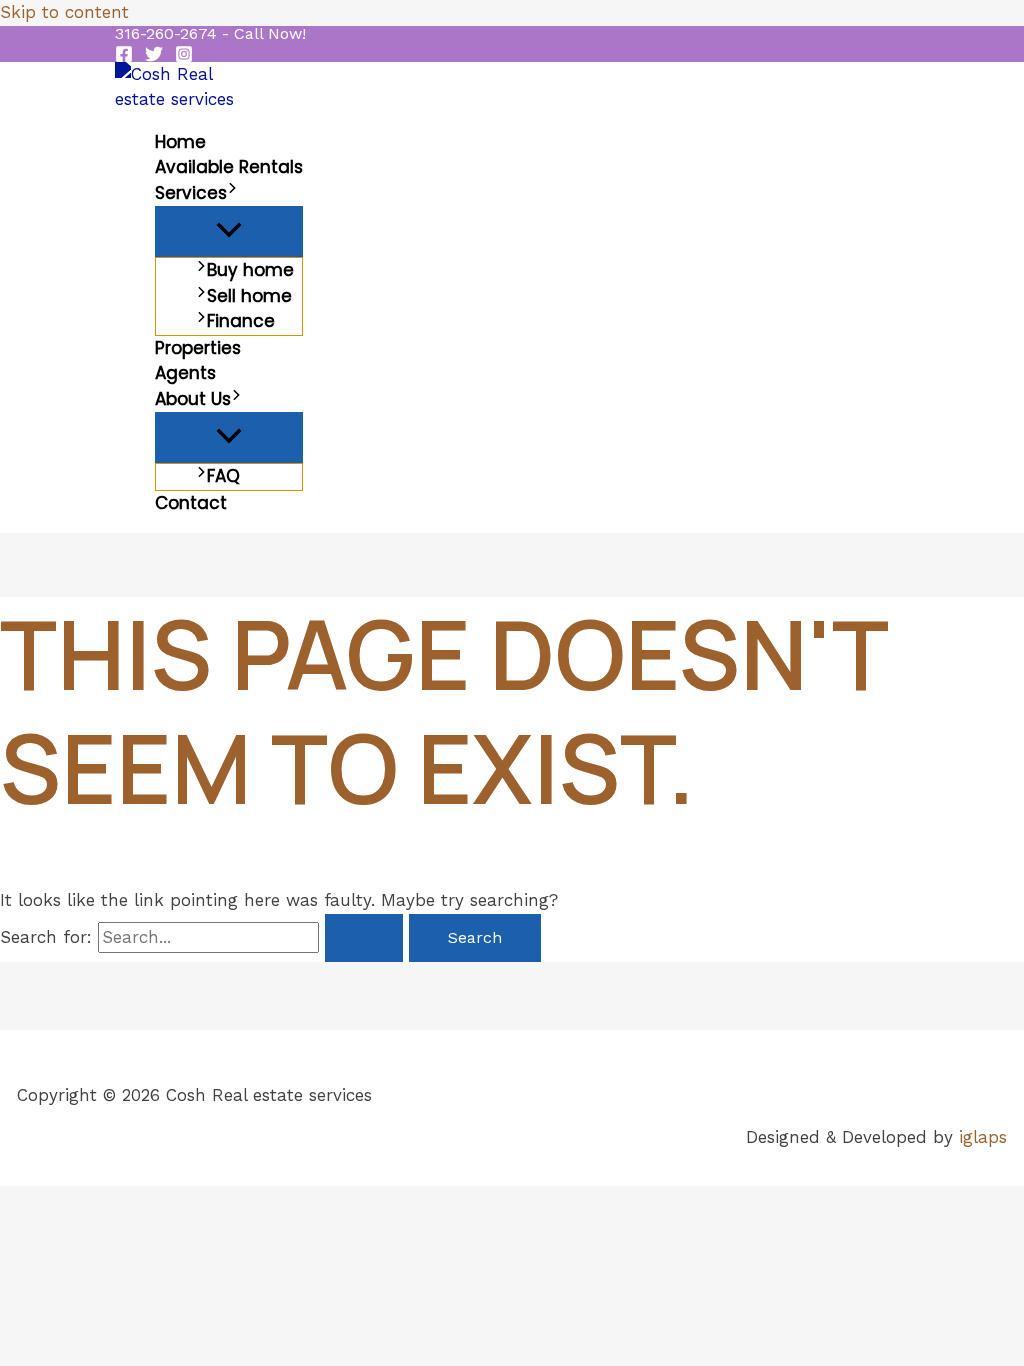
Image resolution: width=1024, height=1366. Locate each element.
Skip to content (64, 12)
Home (180, 142)
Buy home (250, 270)
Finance (241, 321)
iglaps (983, 1137)
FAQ (223, 476)
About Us (193, 399)
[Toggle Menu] (229, 231)
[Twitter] (154, 57)
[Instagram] (184, 57)
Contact (191, 503)
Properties (198, 348)
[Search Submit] (364, 938)
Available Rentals (229, 167)
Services (191, 193)
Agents (185, 373)
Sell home (249, 296)
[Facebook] (124, 57)
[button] (210, 34)
